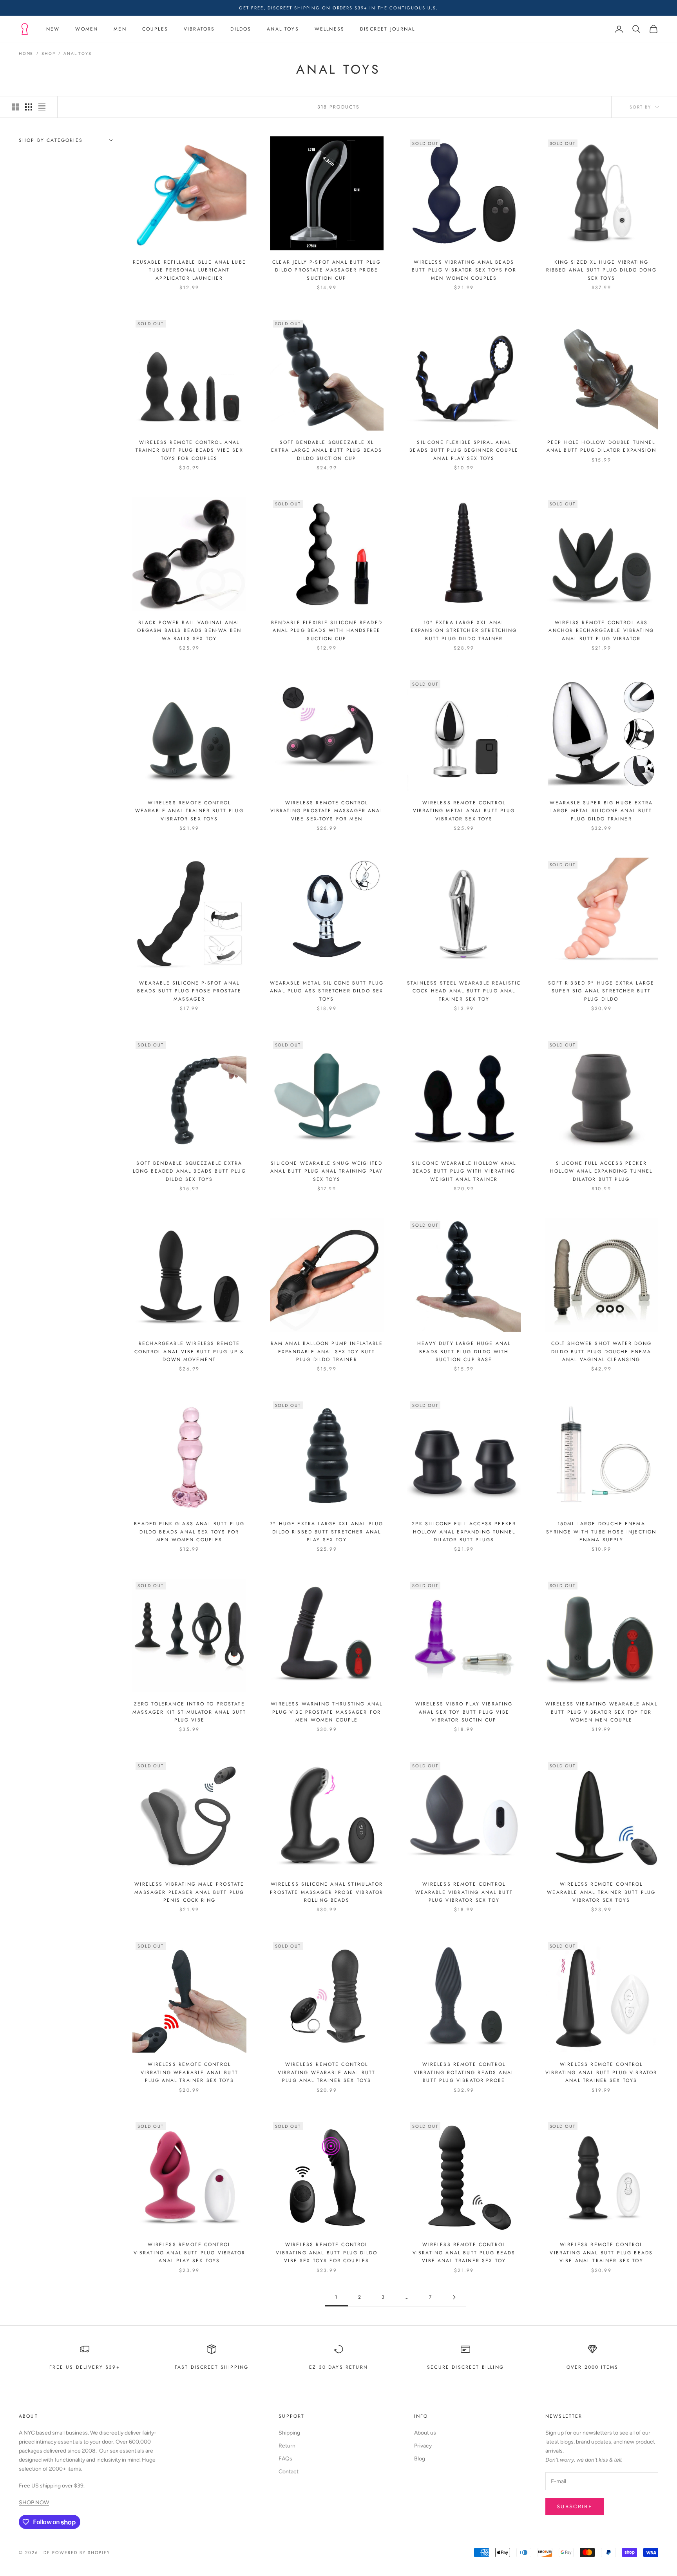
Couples (155, 29)
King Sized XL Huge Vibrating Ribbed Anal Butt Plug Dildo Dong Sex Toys (601, 270)
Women (87, 29)
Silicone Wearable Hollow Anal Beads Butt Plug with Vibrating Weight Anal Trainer (464, 1171)
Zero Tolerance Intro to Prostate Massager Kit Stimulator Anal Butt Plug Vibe (189, 1712)
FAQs (285, 2459)
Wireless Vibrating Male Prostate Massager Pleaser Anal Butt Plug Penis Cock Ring (189, 1892)
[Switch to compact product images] (42, 107)
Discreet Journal (388, 29)
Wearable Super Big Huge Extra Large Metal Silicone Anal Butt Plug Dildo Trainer (601, 811)
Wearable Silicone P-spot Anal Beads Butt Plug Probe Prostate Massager (189, 991)
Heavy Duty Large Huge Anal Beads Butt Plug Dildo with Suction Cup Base (464, 1351)
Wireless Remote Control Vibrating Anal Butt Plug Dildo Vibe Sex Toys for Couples (327, 2253)
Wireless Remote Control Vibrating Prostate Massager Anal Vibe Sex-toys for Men (327, 811)
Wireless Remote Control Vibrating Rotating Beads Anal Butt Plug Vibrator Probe (464, 2072)
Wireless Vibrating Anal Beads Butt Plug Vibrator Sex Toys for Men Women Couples (464, 270)
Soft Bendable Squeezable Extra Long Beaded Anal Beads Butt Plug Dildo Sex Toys (189, 1171)
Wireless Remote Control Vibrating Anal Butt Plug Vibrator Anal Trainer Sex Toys (601, 2072)
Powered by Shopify (81, 2552)
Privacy (423, 2446)
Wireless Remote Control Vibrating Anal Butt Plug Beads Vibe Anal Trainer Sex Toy (601, 2253)
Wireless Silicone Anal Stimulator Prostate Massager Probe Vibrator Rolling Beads (327, 1892)
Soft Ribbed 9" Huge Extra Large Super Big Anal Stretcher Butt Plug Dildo (601, 991)
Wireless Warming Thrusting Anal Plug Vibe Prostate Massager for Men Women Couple (327, 1712)
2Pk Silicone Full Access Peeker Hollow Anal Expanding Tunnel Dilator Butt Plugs (464, 1532)
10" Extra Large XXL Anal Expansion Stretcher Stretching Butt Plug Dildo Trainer (464, 631)
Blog (420, 2459)
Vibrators (199, 29)
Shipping (289, 2433)
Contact (289, 2472)
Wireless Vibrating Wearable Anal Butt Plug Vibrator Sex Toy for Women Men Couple (601, 1712)
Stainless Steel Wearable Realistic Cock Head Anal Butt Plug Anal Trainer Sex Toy (464, 991)
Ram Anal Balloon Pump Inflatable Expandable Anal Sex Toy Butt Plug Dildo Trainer (327, 1351)
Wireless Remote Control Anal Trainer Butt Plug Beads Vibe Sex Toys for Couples (189, 450)
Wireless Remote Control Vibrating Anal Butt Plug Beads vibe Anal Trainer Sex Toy (464, 2253)
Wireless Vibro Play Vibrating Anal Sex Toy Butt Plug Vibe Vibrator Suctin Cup (464, 1712)
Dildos (241, 29)
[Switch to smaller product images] (29, 107)
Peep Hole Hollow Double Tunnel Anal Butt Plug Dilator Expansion (601, 446)
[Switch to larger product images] (15, 107)
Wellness (329, 29)
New (53, 29)
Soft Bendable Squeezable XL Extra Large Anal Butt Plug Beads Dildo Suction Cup (327, 450)
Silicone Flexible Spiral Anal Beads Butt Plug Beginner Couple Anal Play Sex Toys (464, 450)
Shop (48, 53)
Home (26, 53)
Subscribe (575, 2506)
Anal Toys (283, 29)
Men (120, 29)
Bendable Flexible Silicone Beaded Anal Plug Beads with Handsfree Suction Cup (327, 631)
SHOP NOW (34, 2503)
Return (287, 2446)
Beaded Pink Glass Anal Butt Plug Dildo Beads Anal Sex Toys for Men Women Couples (189, 1532)
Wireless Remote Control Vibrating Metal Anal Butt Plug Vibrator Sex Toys (464, 811)
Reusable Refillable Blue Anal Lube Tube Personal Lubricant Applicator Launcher (189, 270)
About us (425, 2433)
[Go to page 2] (454, 2297)
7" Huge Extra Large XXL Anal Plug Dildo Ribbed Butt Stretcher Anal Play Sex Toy (327, 1532)
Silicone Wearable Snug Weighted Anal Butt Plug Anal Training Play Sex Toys (327, 1171)
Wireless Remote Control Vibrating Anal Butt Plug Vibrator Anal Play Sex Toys (189, 2253)
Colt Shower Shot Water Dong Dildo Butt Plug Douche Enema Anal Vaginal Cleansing (601, 1351)
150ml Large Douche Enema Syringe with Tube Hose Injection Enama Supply (601, 1532)
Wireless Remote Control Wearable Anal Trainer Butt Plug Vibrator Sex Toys (189, 811)
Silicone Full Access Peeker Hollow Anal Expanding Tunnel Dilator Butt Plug (601, 1171)
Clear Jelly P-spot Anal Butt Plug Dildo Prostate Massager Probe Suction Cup (327, 270)
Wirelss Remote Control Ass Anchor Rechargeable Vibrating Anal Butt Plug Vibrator (601, 631)
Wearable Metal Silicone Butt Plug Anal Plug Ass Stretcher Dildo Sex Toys (327, 991)
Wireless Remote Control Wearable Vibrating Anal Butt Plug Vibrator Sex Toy (464, 1892)
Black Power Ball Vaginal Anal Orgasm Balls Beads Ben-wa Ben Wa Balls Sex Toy (189, 631)
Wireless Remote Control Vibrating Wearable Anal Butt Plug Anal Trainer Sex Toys (189, 2072)
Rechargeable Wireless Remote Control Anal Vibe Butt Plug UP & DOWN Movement (189, 1351)
